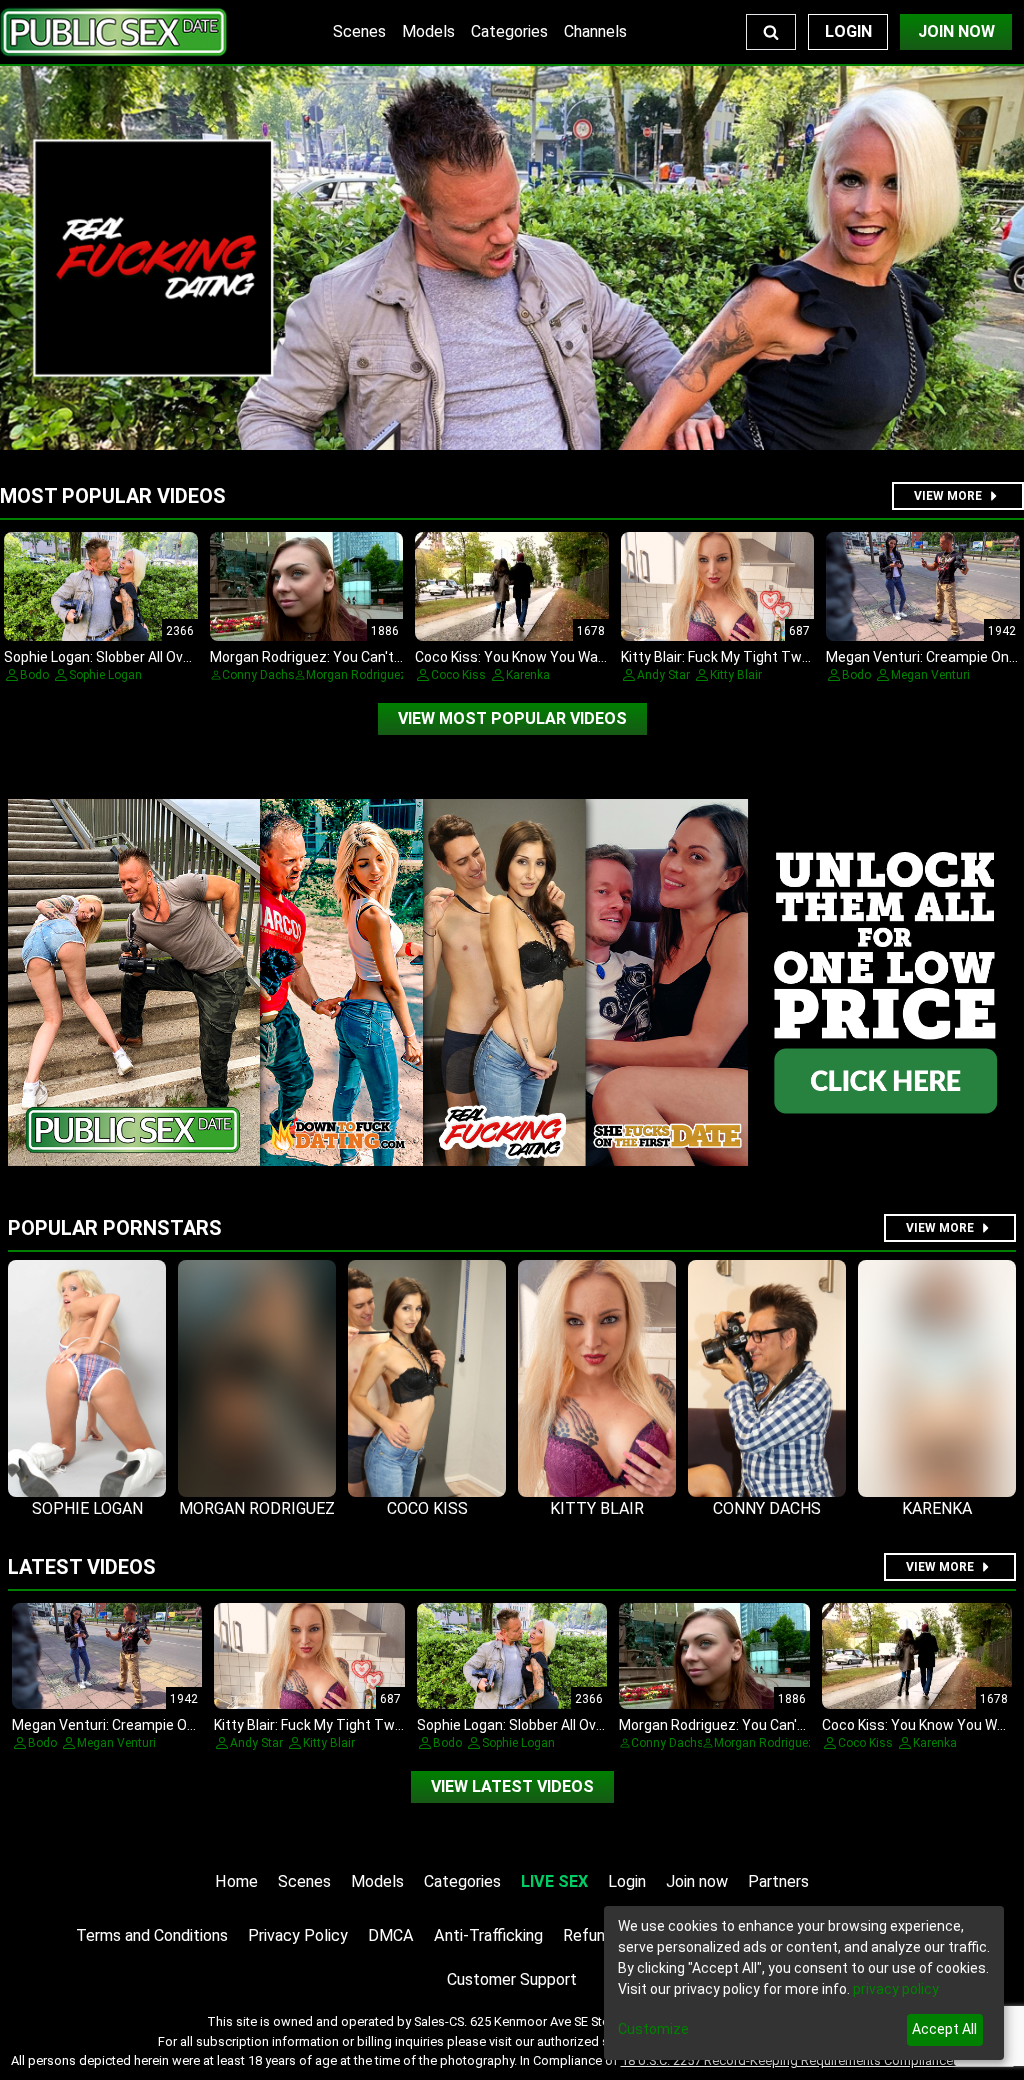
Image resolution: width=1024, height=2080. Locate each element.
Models (428, 31)
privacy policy (896, 1989)
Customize (653, 2029)
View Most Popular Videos (512, 718)
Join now (697, 1881)
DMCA (391, 1935)
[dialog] (804, 1983)
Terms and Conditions (152, 1935)
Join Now (956, 31)
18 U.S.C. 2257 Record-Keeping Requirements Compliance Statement (817, 2060)
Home (236, 1881)
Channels (595, 31)
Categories (509, 31)
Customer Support (512, 1979)
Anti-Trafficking (488, 1935)
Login (848, 31)
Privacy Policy (298, 1935)
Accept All (944, 2029)
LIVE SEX (554, 1881)
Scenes (359, 31)
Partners (778, 1881)
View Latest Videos (512, 1786)
